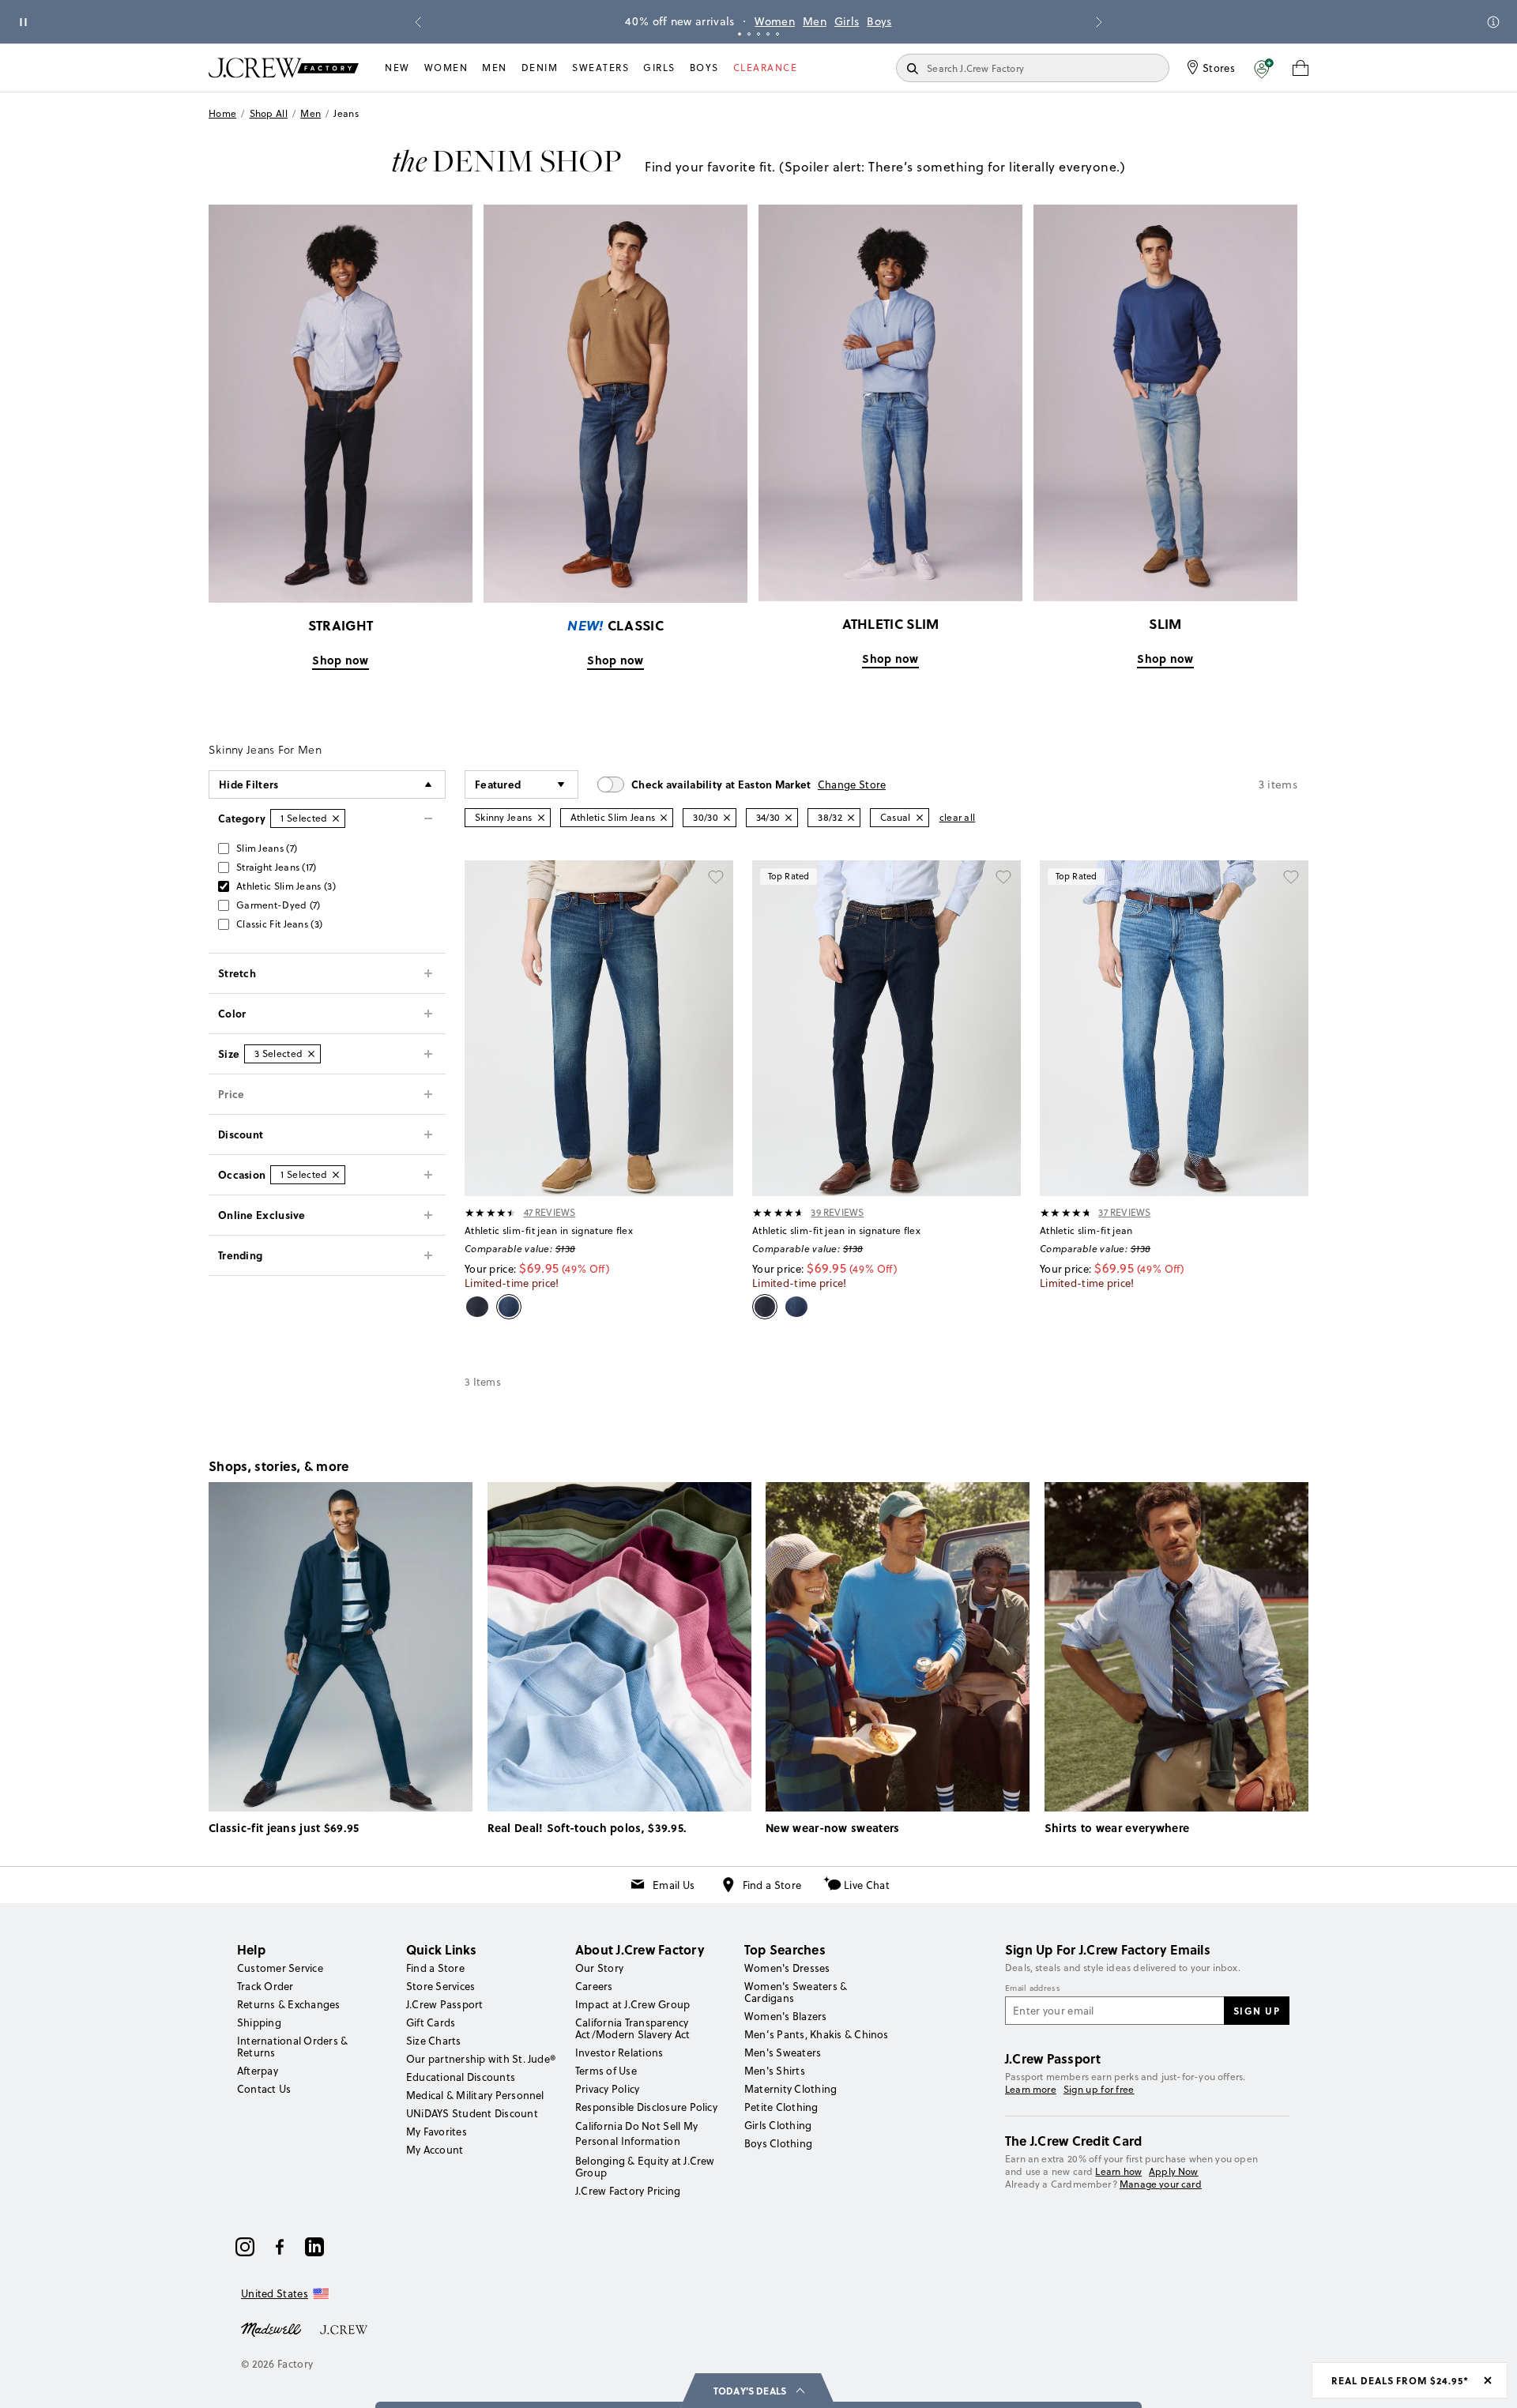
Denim (540, 68)
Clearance (766, 68)
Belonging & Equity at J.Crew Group (645, 2167)
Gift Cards (431, 2022)
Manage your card (1161, 2184)
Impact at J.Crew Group (632, 2004)
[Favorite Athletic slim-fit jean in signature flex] (716, 878)
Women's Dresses (787, 1968)
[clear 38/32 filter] (851, 818)
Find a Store (772, 1885)
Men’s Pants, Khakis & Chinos (817, 2034)
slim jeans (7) (267, 848)
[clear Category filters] (336, 818)
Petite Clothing (781, 2107)
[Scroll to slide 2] (749, 34)
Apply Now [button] (1174, 2171)
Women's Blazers (786, 2016)
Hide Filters (249, 784)
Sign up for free (1099, 2090)
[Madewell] (271, 2328)
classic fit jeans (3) (279, 924)
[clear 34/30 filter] (789, 818)
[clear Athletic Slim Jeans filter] (664, 818)
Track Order (265, 1986)
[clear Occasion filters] (336, 1175)
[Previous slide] (418, 22)
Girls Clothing (778, 2125)
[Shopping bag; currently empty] (1301, 68)
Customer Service (280, 1968)
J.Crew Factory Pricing (628, 2191)
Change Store (852, 784)
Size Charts (434, 2041)
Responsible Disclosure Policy (646, 2107)
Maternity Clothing (790, 2089)
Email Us (674, 1885)
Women (775, 21)
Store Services (440, 1986)
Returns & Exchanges (289, 2004)
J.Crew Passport (445, 2004)
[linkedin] (314, 2247)
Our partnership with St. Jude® (481, 2059)
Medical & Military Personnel (475, 2095)
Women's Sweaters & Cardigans (796, 1992)
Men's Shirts (775, 2071)
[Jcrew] (344, 2328)
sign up (1257, 2011)
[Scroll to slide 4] (768, 34)
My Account (435, 2150)
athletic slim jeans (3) (286, 886)
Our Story (599, 1968)
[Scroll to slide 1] (740, 34)
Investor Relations (619, 2052)
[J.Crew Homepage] (284, 68)
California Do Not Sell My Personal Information (637, 2133)
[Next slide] (1099, 22)
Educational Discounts (461, 2077)
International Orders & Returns (292, 2047)
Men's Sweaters (783, 2052)
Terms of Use (606, 2071)
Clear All (958, 817)
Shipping (259, 2022)
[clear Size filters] (311, 1054)
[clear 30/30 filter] (727, 818)
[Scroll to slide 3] (758, 34)
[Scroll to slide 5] (777, 34)
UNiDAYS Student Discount (472, 2113)
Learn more (1031, 2089)
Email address (1033, 1988)
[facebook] (280, 2247)
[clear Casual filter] (920, 818)
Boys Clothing (778, 2143)
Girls (847, 21)
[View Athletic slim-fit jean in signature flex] (599, 1028)
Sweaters (600, 68)
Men (815, 21)
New (397, 68)
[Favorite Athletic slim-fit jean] (1291, 878)
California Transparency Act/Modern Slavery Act (632, 2028)
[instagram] (245, 2247)
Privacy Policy (607, 2089)
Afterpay (258, 2071)
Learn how (1118, 2171)
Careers (594, 1986)
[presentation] (491, 1213)
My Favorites (437, 2131)
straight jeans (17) (277, 867)
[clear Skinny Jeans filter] (541, 818)
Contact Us (264, 2089)
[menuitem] (397, 68)
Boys (879, 21)
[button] (1264, 68)
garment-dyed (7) (279, 905)
